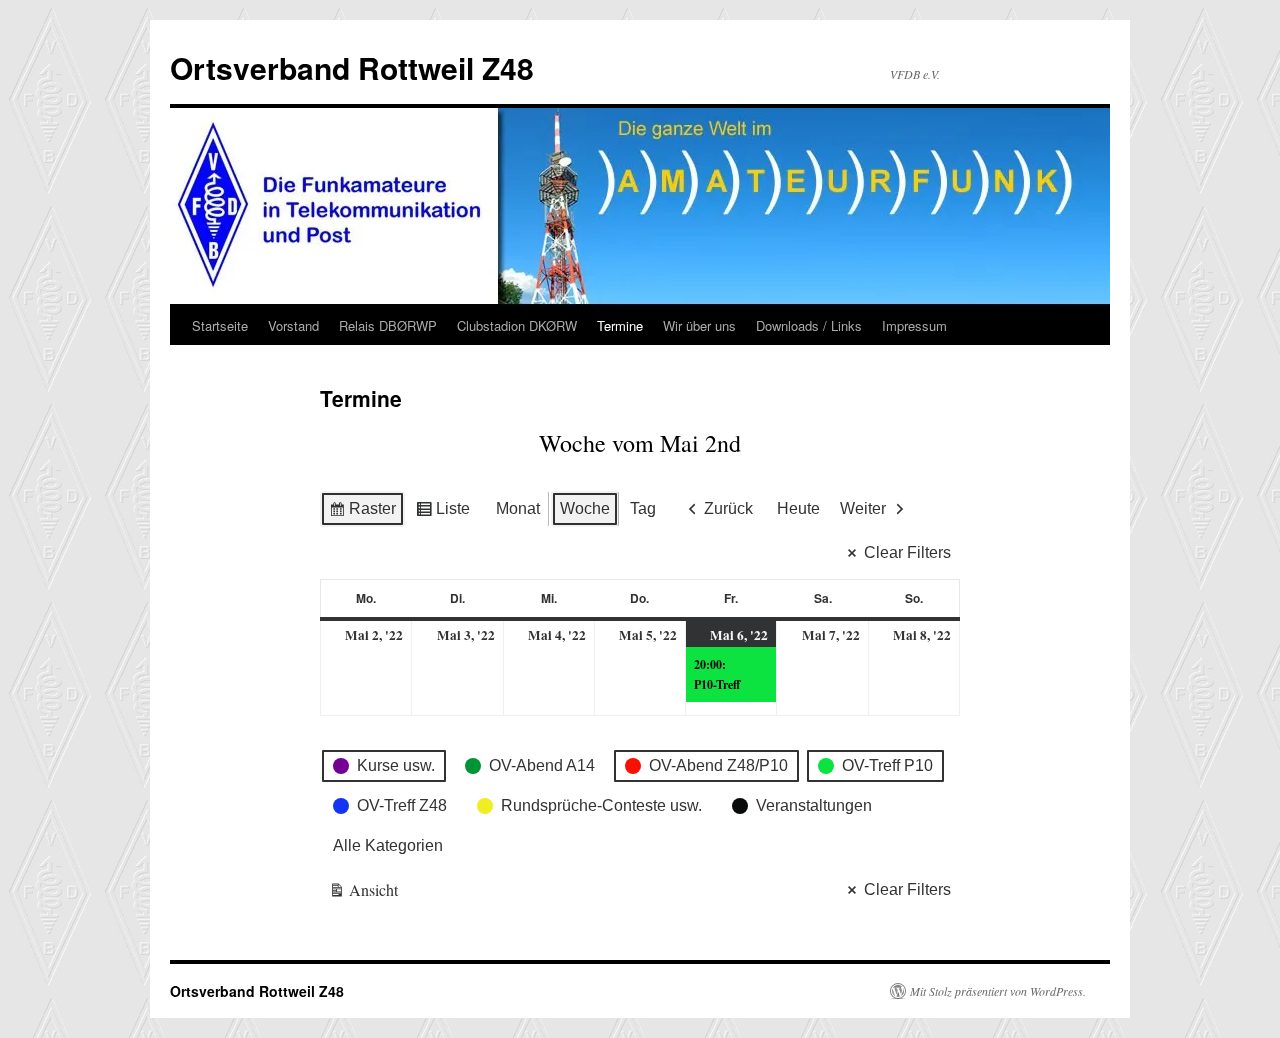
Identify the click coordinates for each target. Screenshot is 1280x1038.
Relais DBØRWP (388, 325)
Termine (620, 325)
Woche (585, 508)
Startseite (220, 325)
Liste (442, 513)
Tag (643, 508)
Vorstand (293, 325)
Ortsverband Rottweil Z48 (352, 67)
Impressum (914, 325)
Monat (518, 508)
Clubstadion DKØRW (517, 325)
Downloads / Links (809, 325)
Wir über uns (699, 325)
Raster (362, 513)
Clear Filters (907, 552)
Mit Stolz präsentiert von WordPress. (998, 991)
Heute (798, 508)
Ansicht (364, 893)
